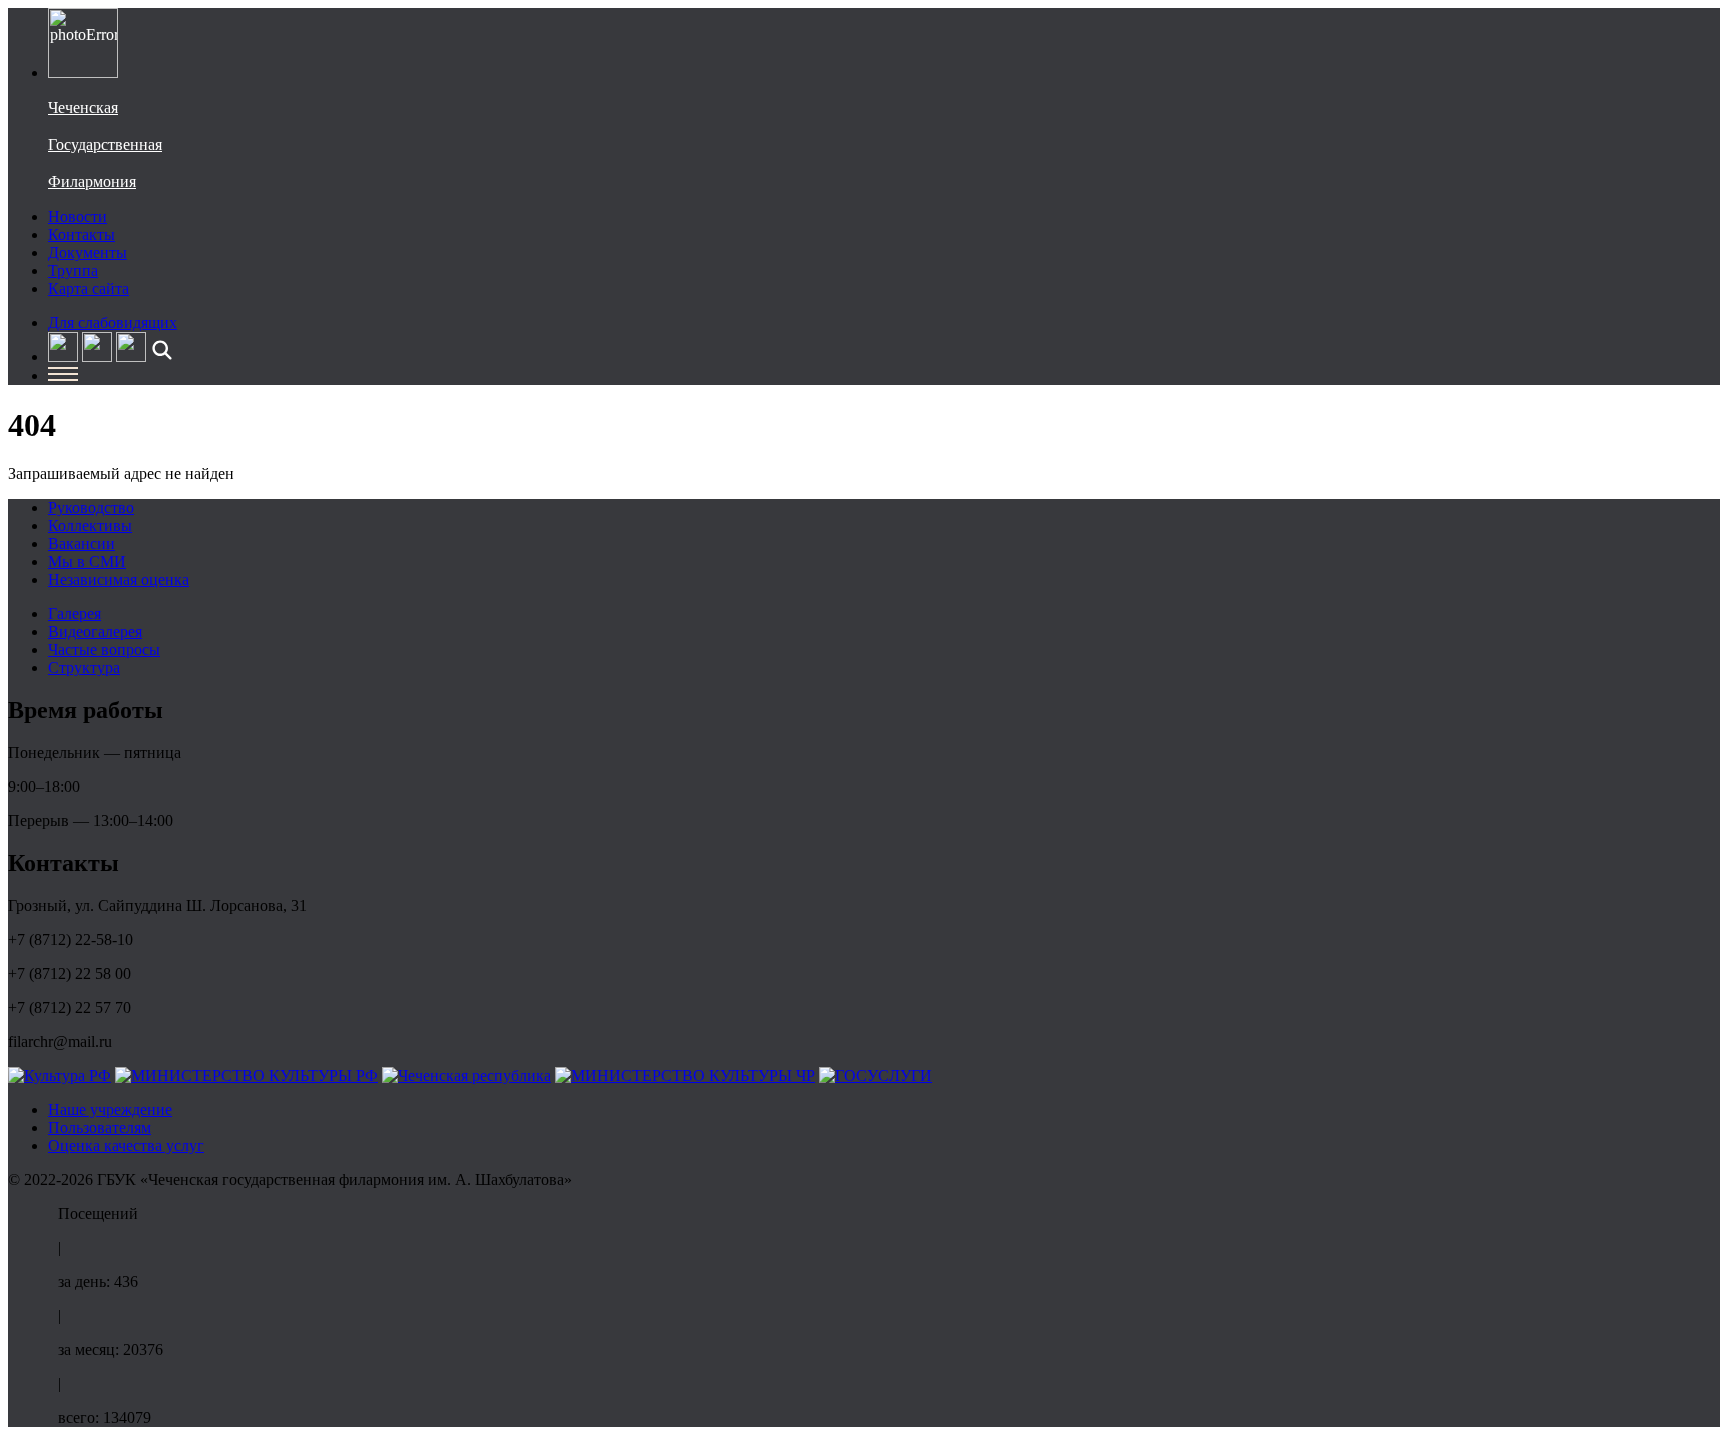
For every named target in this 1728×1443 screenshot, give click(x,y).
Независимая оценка (118, 579)
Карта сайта (88, 288)
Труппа (73, 270)
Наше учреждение (110, 1109)
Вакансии (81, 543)
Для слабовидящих (112, 322)
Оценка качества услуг (126, 1145)
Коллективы (90, 525)
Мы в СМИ (87, 561)
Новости (77, 216)
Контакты (81, 234)
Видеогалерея (95, 631)
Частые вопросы (104, 649)
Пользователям (99, 1127)
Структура (84, 667)
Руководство (91, 507)
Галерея (74, 613)
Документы (87, 252)
